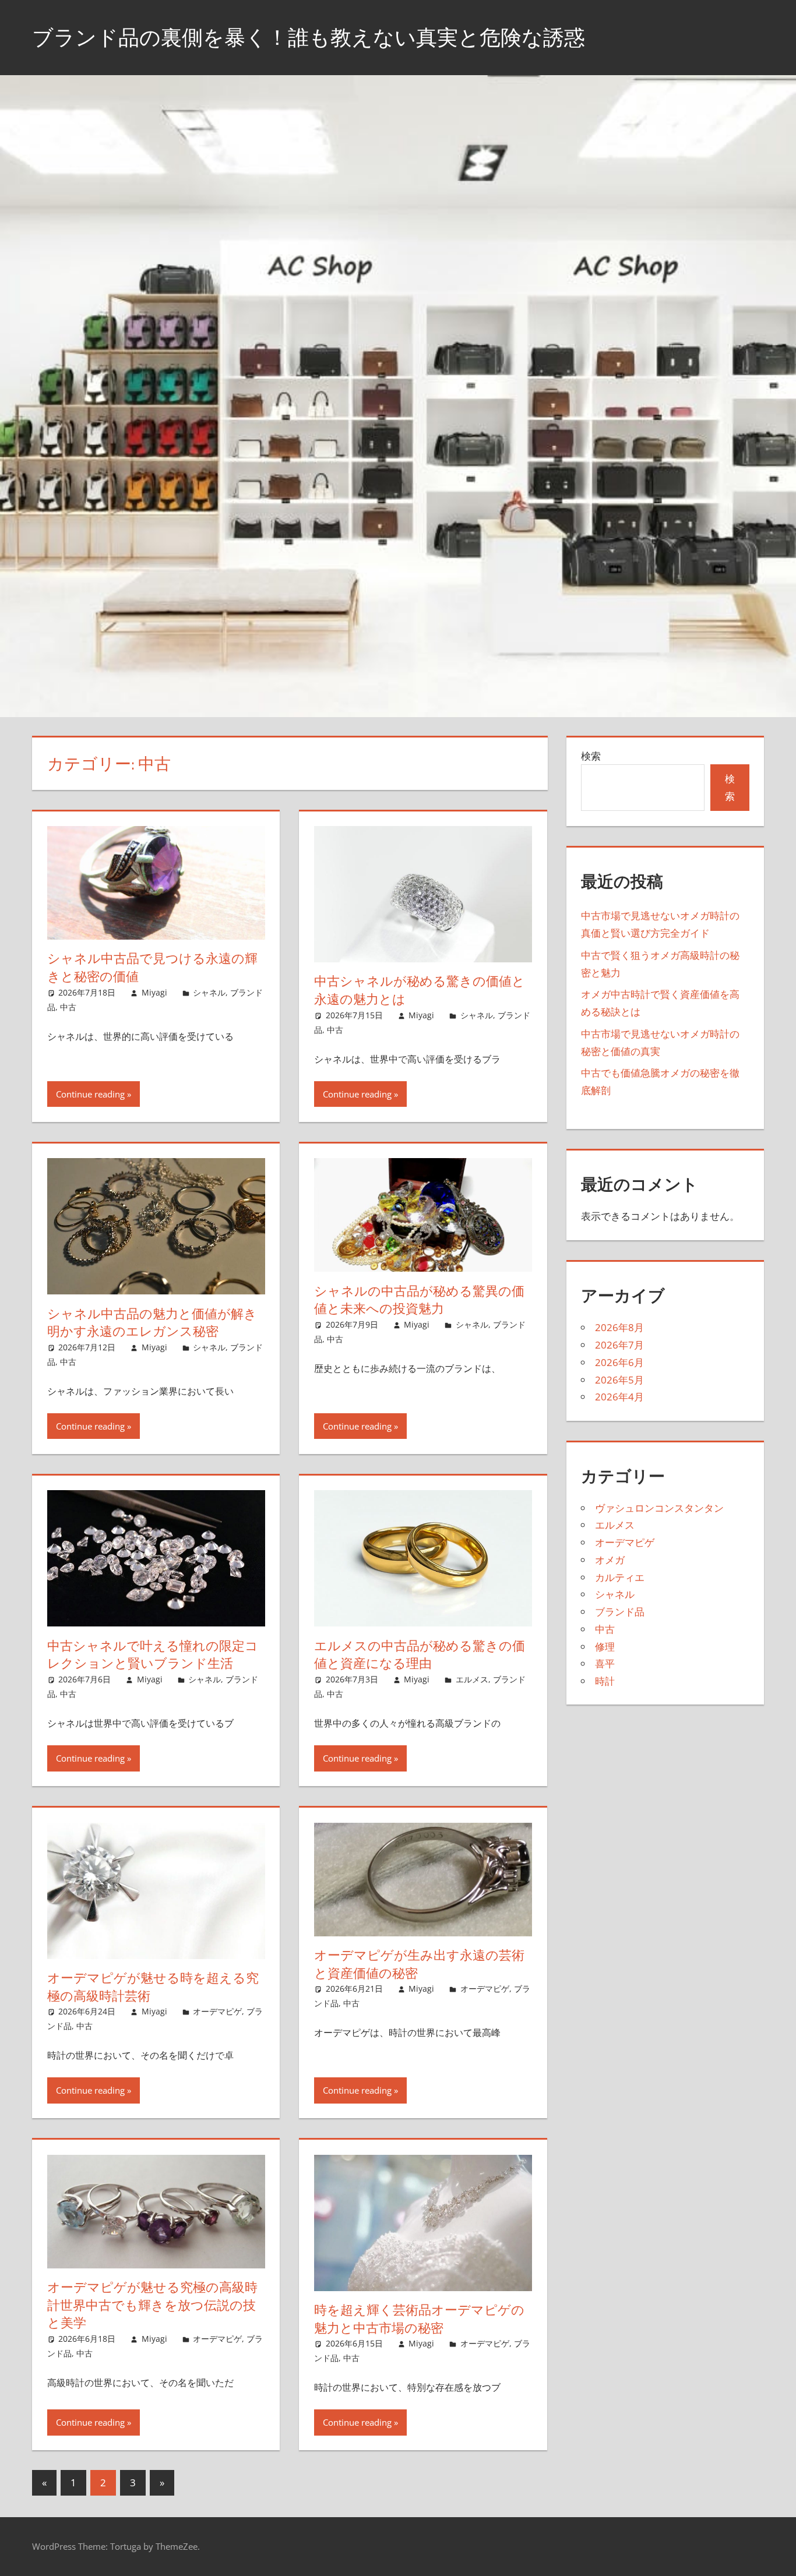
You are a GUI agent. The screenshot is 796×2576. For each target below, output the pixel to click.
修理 (605, 1647)
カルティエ (620, 1577)
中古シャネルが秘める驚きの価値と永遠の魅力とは (420, 990)
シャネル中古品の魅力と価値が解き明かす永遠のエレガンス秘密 (152, 1323)
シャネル (209, 992)
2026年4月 (619, 1397)
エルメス (472, 1679)
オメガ (610, 1560)
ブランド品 (620, 1612)
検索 (591, 756)
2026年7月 (619, 1345)
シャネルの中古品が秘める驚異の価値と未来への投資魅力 (419, 1300)
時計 (605, 1681)
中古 (68, 1007)
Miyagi (154, 992)
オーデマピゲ (217, 2011)
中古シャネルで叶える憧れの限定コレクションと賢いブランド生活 (153, 1655)
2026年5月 (619, 1380)
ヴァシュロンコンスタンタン (659, 1508)
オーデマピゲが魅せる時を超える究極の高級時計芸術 (153, 1987)
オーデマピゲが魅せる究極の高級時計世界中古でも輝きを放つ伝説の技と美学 (152, 2305)
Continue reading (90, 1094)
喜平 (605, 1663)
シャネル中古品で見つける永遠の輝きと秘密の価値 (152, 967)
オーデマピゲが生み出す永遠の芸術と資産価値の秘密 (419, 1964)
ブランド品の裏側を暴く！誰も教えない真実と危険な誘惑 (309, 37)
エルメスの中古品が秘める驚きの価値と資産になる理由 (420, 1655)
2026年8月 (619, 1327)
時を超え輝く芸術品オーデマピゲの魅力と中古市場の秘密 (419, 2319)
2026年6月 (619, 1362)
